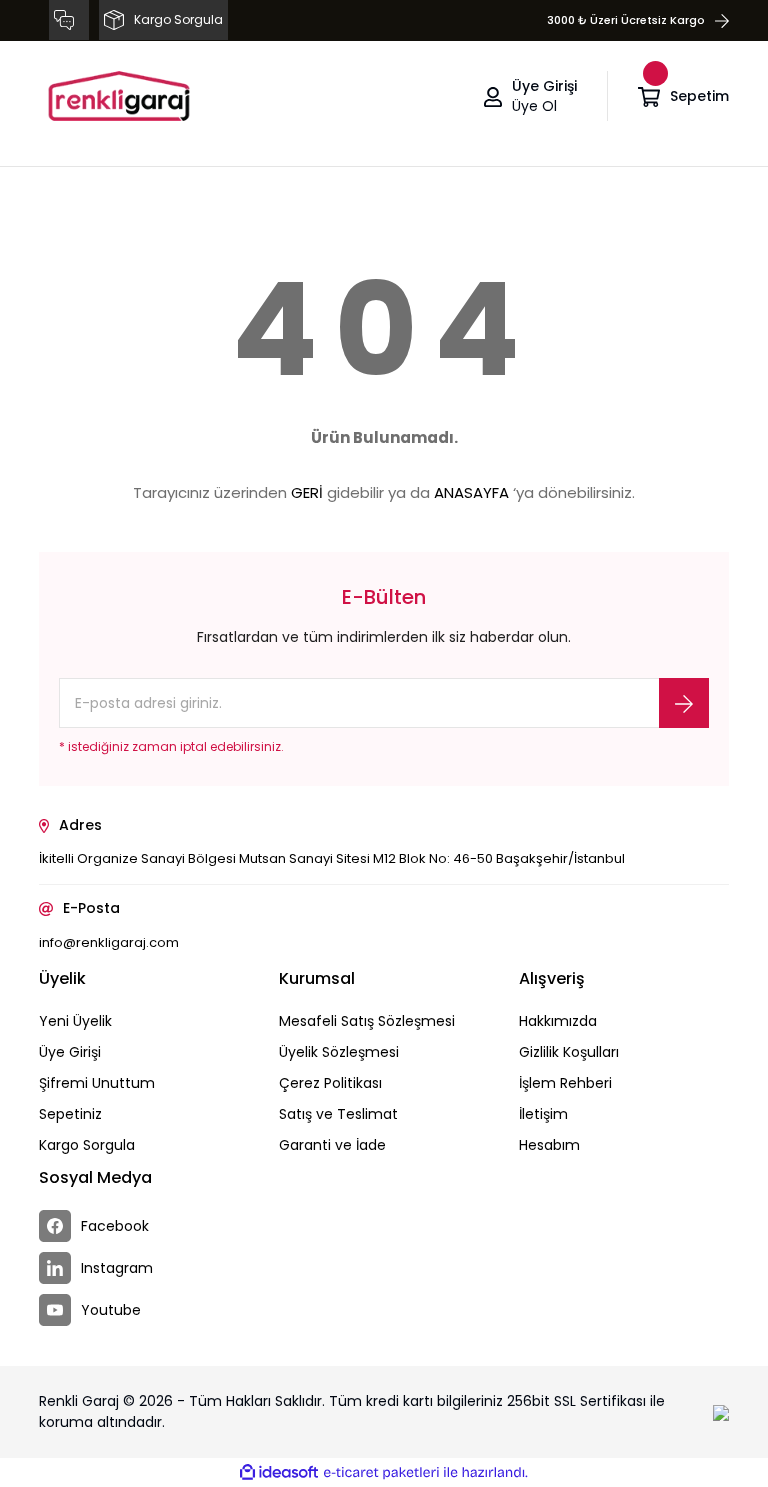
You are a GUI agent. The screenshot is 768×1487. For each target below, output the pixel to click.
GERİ (307, 492)
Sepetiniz (70, 1114)
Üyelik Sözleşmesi (339, 1052)
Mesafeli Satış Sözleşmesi (367, 1021)
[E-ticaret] (381, 1473)
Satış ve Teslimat (338, 1114)
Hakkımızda (558, 1021)
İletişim (543, 1114)
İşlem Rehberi (565, 1083)
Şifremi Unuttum (97, 1083)
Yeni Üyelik (75, 1021)
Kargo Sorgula (87, 1145)
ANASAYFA (471, 492)
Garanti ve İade (332, 1145)
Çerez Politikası (330, 1083)
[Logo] (119, 96)
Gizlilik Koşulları (569, 1052)
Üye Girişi (70, 1052)
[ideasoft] (279, 1472)
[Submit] (684, 703)
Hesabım (549, 1145)
